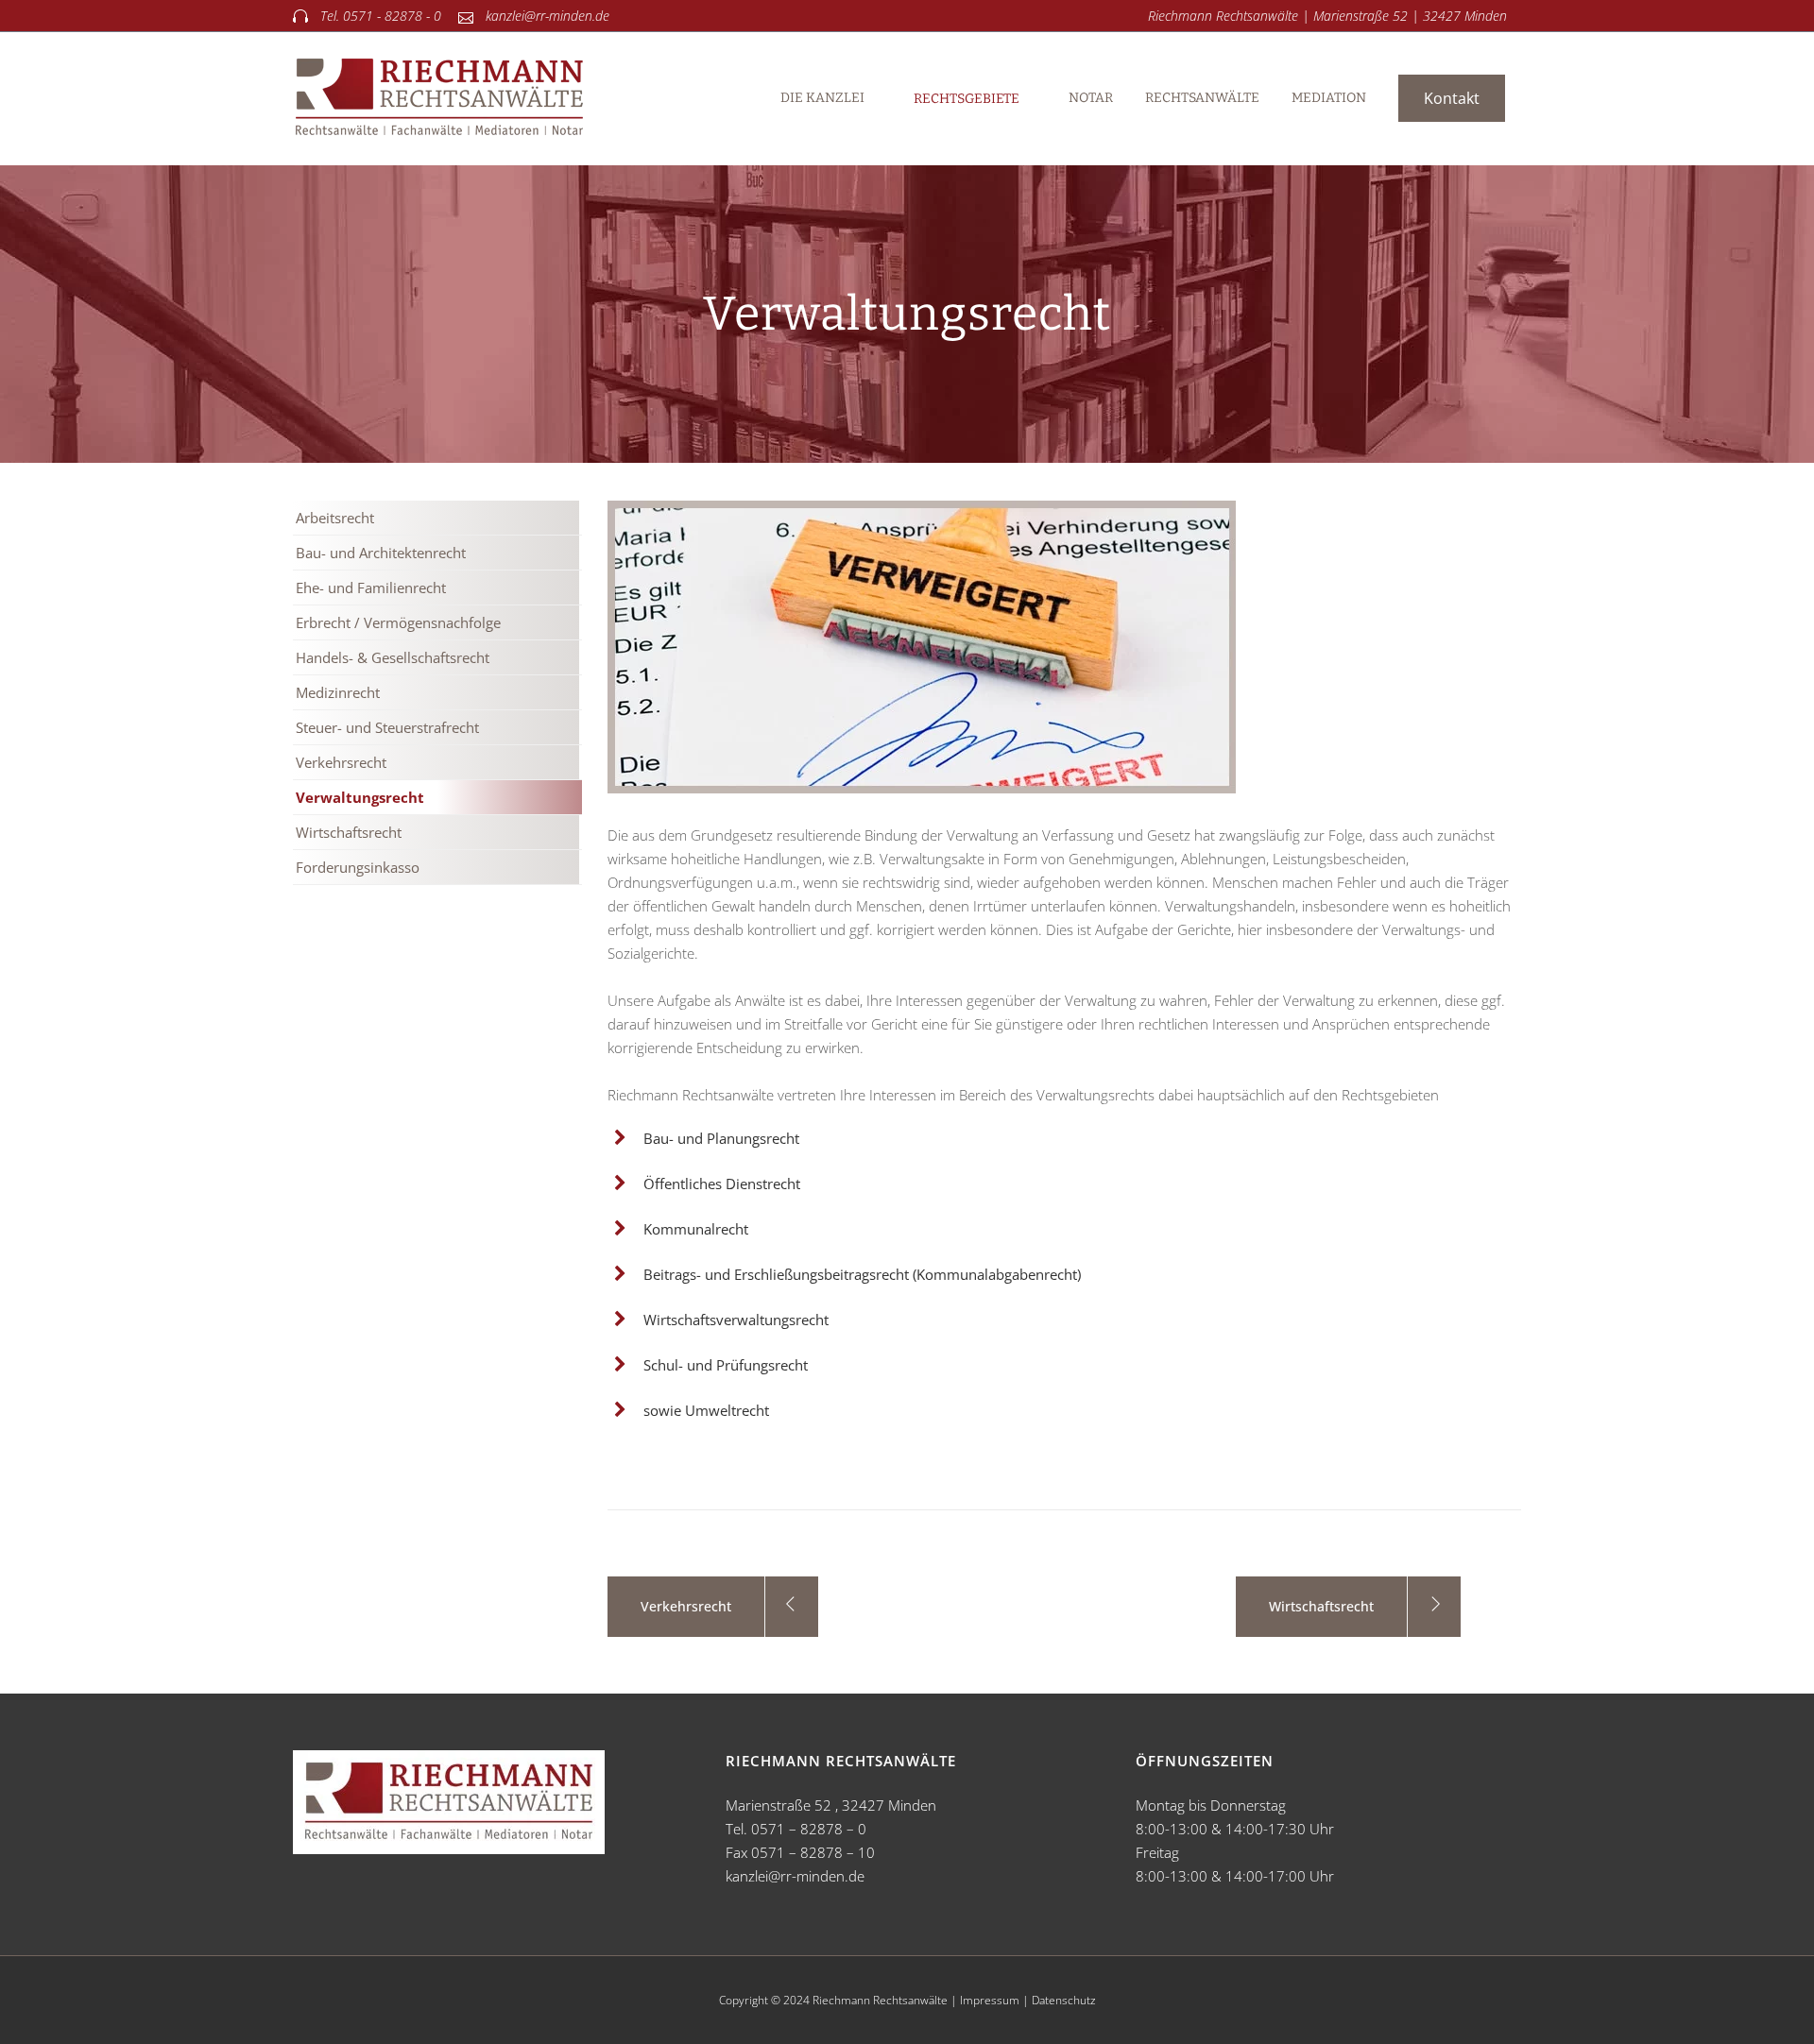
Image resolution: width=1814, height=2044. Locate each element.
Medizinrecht (338, 692)
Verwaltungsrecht (360, 797)
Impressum (990, 2000)
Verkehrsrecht (341, 762)
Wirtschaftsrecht (349, 832)
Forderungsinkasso (358, 867)
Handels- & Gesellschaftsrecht (393, 657)
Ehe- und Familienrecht (371, 588)
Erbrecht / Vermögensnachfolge (398, 622)
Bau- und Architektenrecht (381, 553)
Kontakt (1452, 98)
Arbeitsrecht (335, 518)
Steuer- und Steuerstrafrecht (387, 727)
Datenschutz (1064, 2000)
